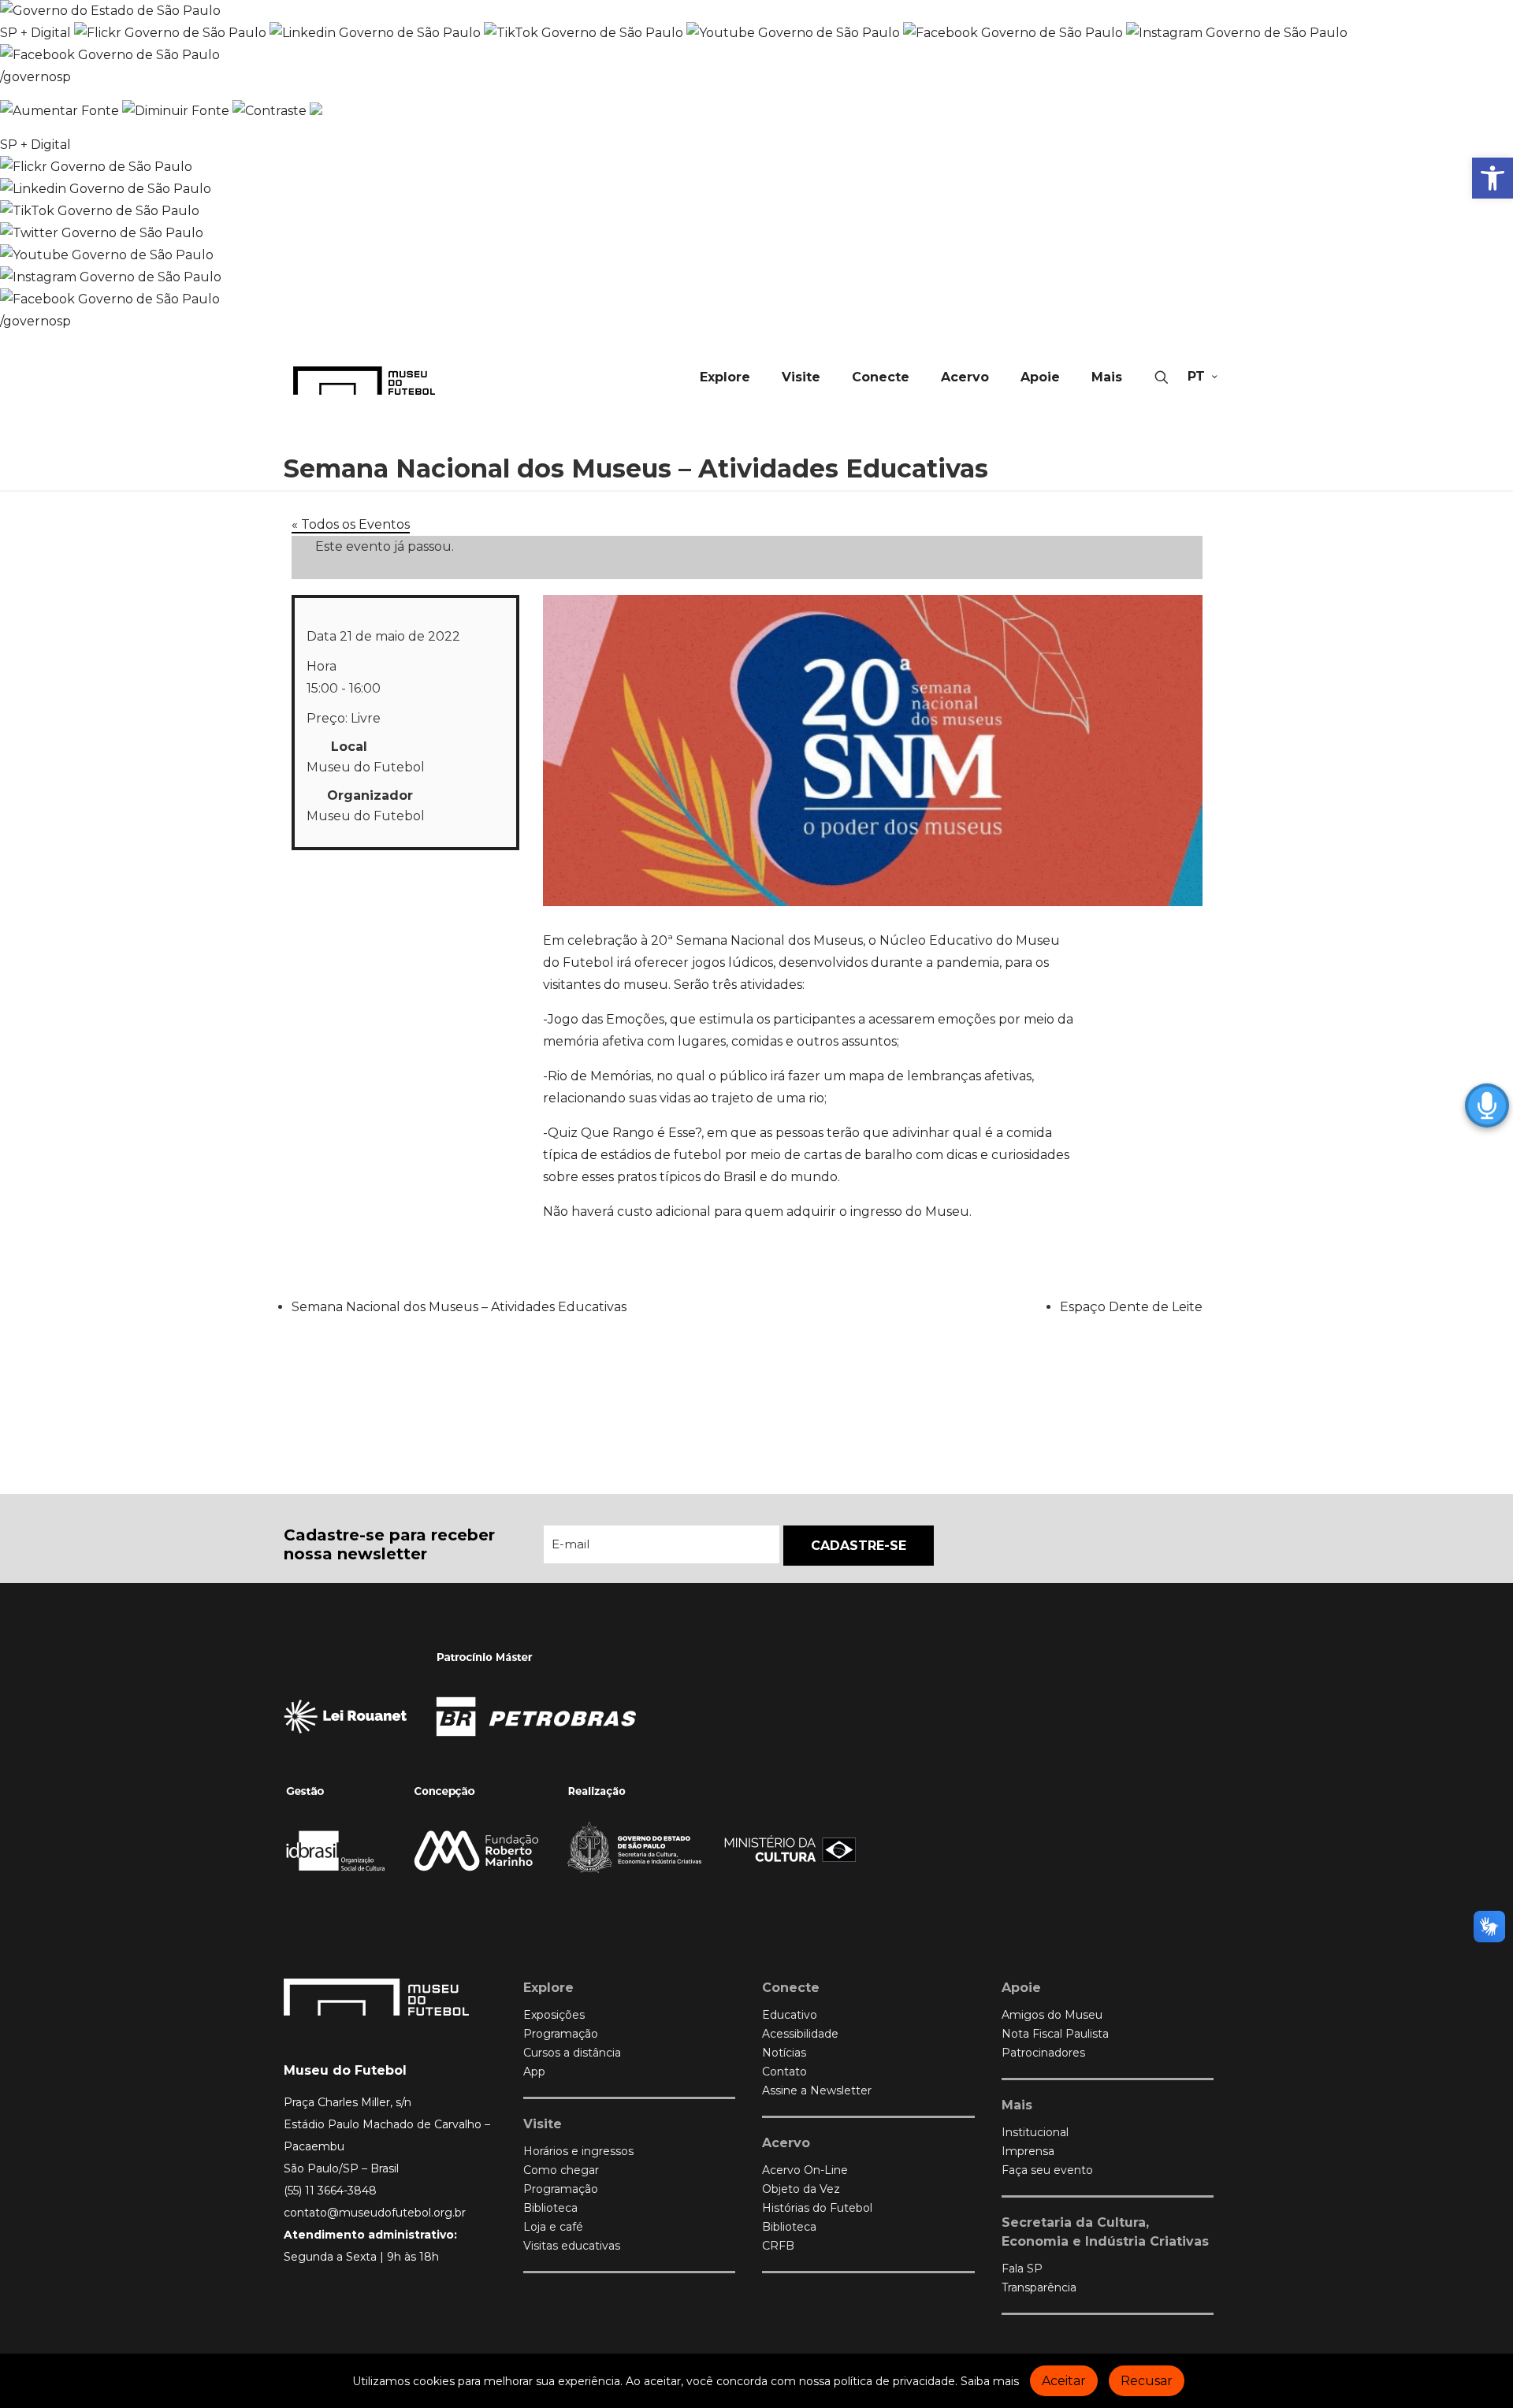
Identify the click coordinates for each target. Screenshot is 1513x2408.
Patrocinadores (1043, 2053)
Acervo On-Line (805, 2170)
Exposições (554, 2015)
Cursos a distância (572, 2053)
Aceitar (1064, 2381)
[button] (1493, 178)
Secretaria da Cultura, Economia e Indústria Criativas (1105, 2232)
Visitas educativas (572, 2246)
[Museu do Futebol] (364, 380)
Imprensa (1028, 2151)
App (534, 2072)
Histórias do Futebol (817, 2208)
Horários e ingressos (578, 2151)
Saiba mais (990, 2381)
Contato (784, 2072)
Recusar (1147, 2381)
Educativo (790, 2015)
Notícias (784, 2053)
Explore (548, 1988)
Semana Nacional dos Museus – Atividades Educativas (459, 1307)
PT (1196, 376)
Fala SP (1022, 2269)
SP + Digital (35, 33)
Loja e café (553, 2227)
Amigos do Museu (1052, 2015)
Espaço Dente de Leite (1131, 1307)
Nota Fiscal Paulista (1055, 2034)
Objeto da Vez (801, 2189)
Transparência (1039, 2287)
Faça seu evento (1047, 2170)
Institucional (1035, 2132)
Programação (561, 2034)
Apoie (1021, 1988)
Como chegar (561, 2170)
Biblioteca (550, 2208)
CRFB (778, 2246)
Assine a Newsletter (817, 2090)
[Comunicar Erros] (316, 111)
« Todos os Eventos (351, 524)
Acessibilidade (800, 2034)
